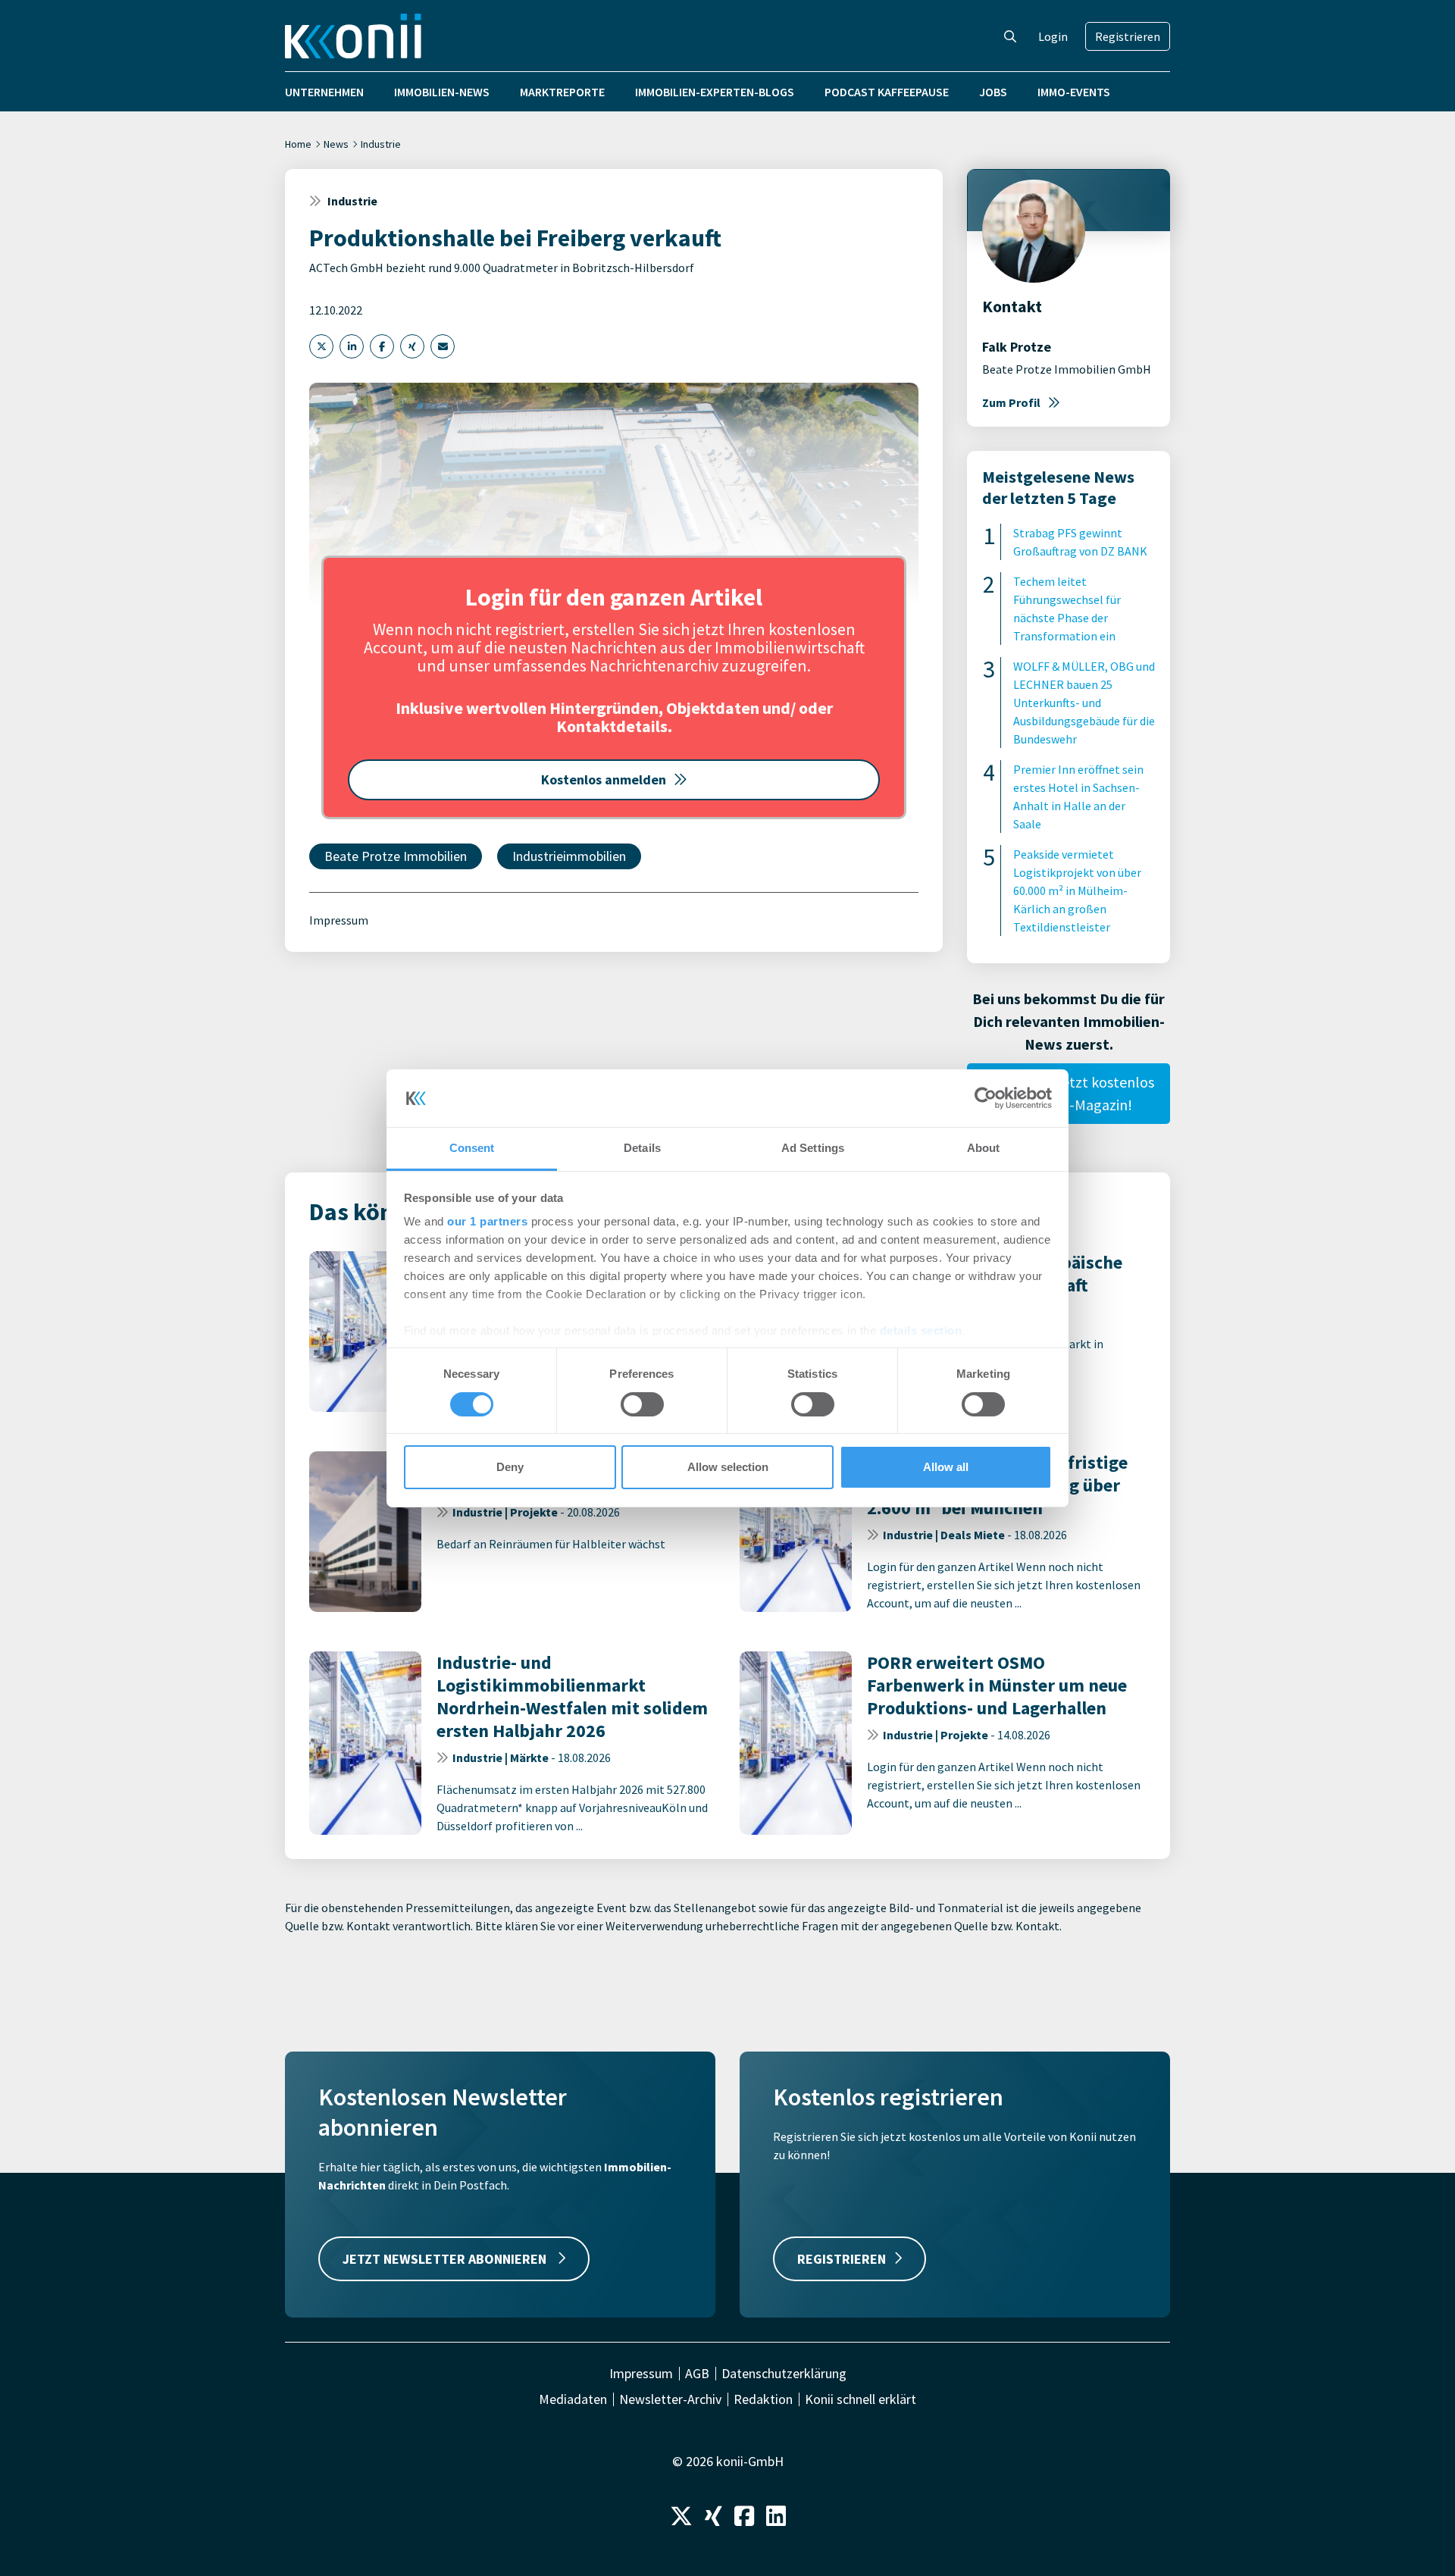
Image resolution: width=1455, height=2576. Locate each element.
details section (921, 1330)
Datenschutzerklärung (784, 2374)
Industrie (381, 144)
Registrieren (1128, 36)
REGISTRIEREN (842, 2259)
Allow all (946, 1467)
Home (298, 144)
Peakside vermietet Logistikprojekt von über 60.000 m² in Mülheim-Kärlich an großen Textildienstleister (1077, 890)
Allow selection (728, 1467)
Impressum (339, 920)
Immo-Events (1074, 92)
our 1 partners (487, 1221)
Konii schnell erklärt (860, 2399)
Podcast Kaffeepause (887, 92)
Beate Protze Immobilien (396, 856)
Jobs (993, 92)
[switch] (642, 1404)
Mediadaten (573, 2399)
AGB (697, 2374)
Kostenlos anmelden (604, 779)
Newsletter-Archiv (670, 2399)
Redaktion (763, 2399)
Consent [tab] (472, 1148)
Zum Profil (1011, 402)
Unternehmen (324, 92)
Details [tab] (642, 1148)
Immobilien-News (442, 92)
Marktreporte (562, 92)
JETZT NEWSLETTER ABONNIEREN (446, 2259)
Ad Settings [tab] (813, 1148)
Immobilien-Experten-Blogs (715, 92)
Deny (510, 1467)
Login (1053, 36)
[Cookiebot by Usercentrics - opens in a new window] (986, 1098)
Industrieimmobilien (569, 856)
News (336, 144)
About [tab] (984, 1148)
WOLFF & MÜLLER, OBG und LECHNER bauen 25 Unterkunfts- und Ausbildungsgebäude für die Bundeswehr (1084, 703)
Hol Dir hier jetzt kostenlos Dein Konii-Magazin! (1069, 1093)
